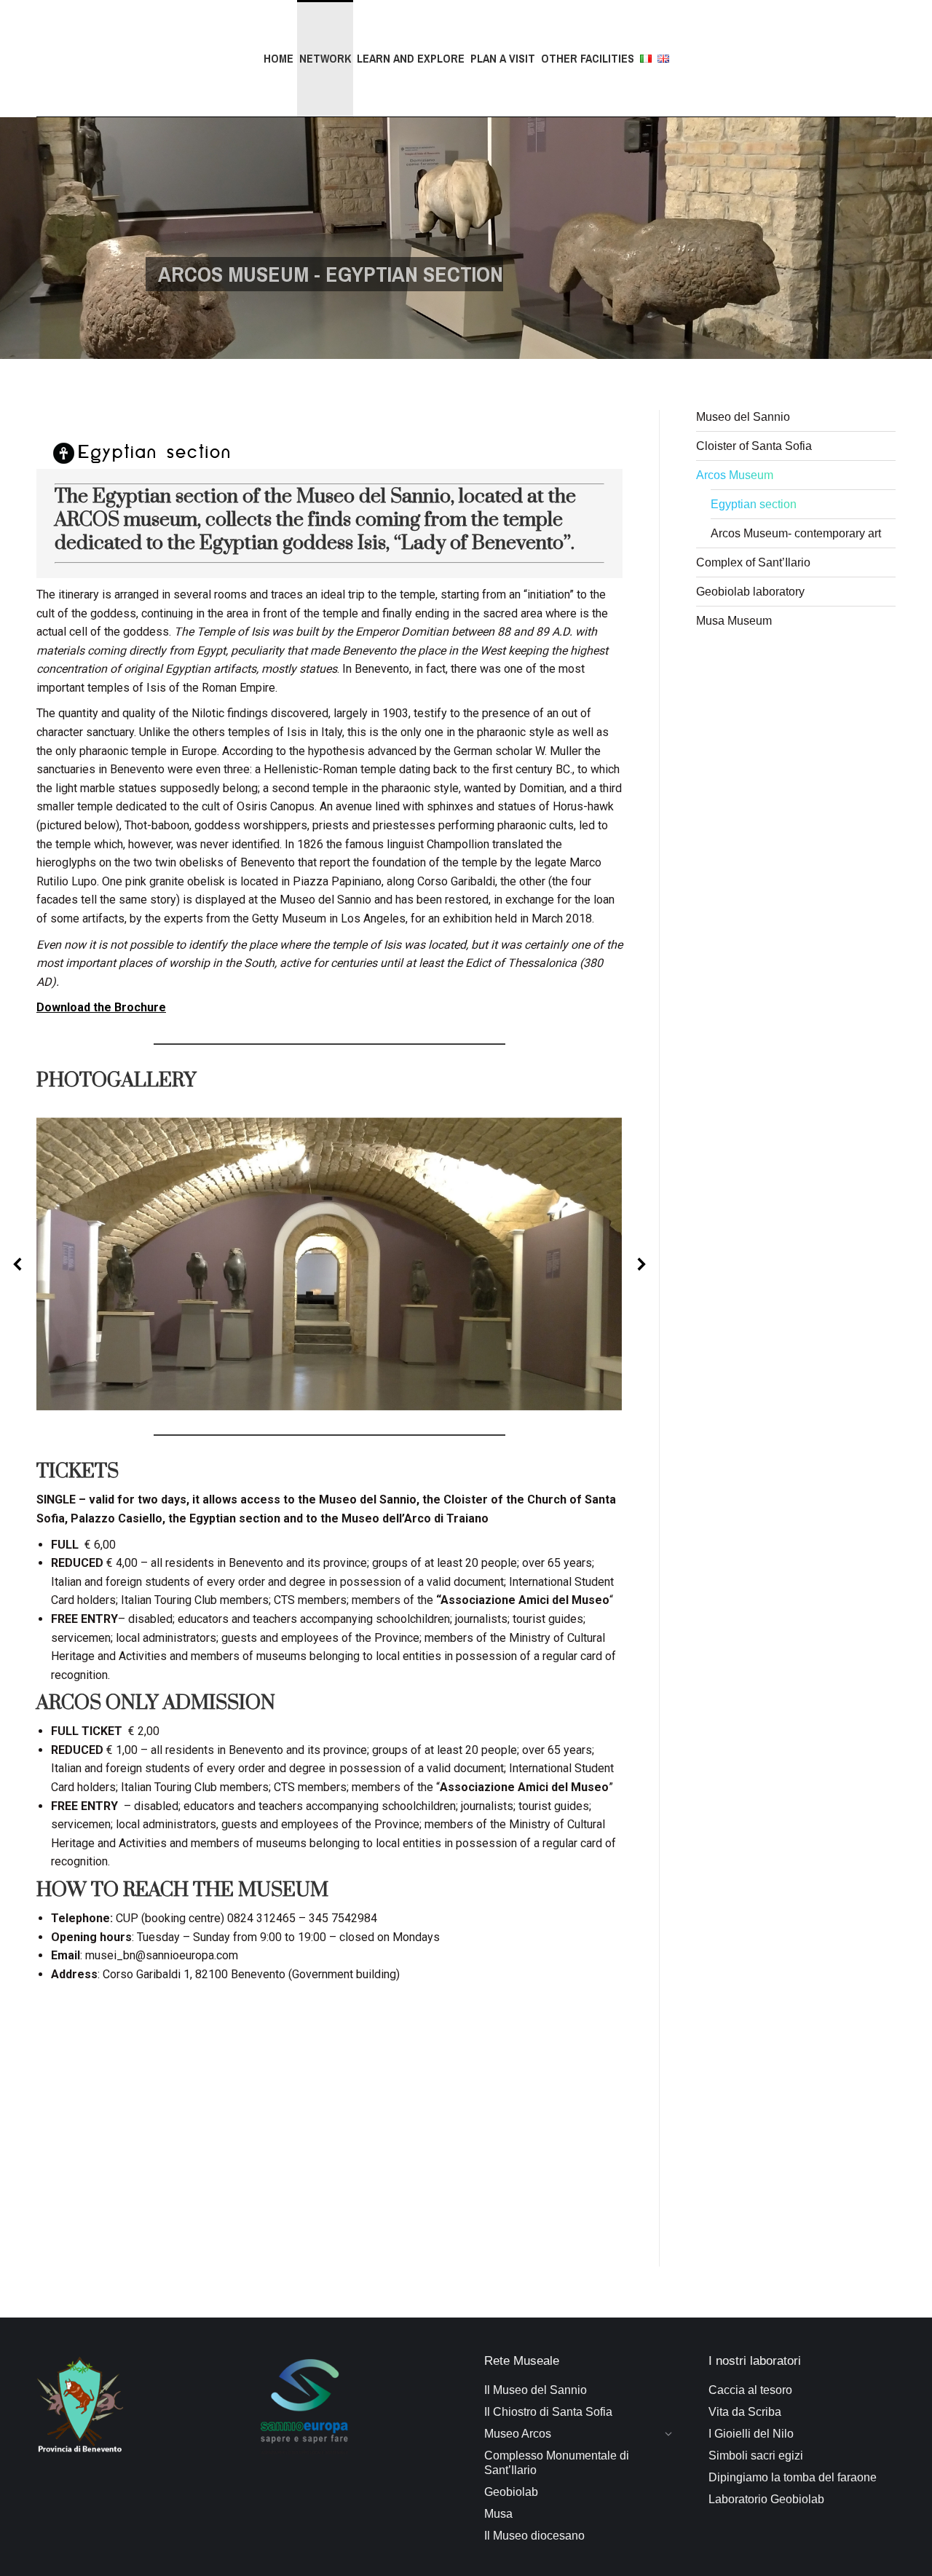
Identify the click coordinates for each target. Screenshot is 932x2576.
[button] (18, 1264)
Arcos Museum (735, 475)
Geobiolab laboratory (750, 592)
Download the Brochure (101, 1007)
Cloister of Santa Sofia (754, 446)
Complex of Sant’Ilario (753, 562)
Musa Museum (734, 621)
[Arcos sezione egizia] (329, 1264)
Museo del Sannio (743, 417)
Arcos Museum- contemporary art (796, 533)
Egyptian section (754, 504)
